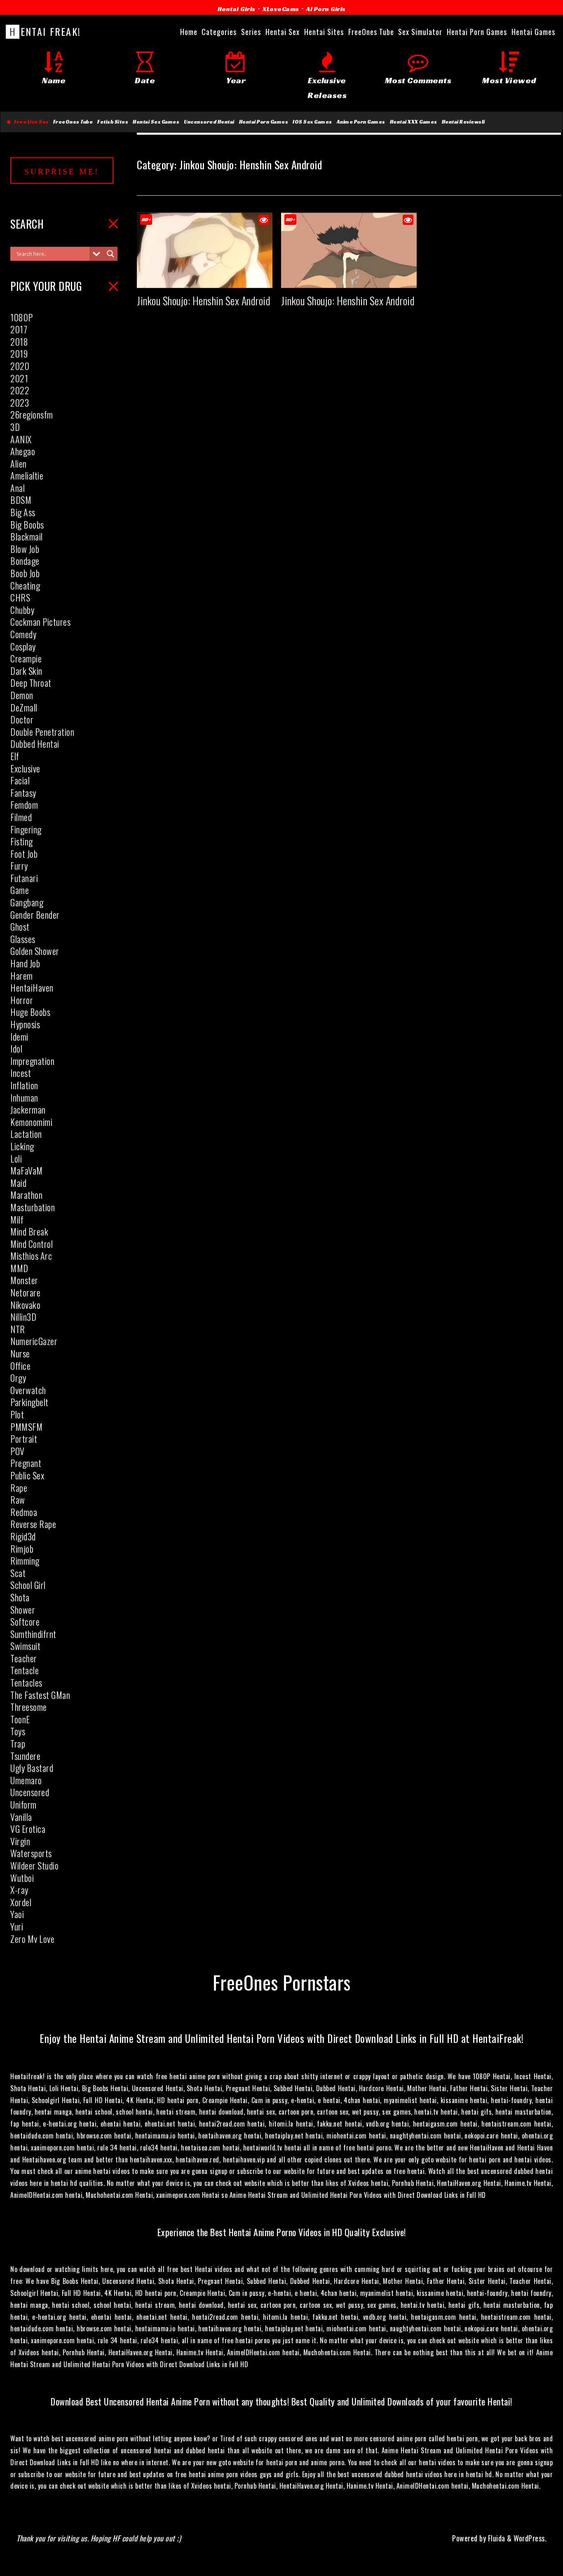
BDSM (21, 500)
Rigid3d (23, 1536)
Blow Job (25, 549)
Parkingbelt (29, 1402)
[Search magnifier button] (110, 254)
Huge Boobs (30, 1012)
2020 (20, 366)
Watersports (31, 1853)
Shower (23, 1610)
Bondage (25, 561)
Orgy (18, 1378)
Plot (17, 1414)
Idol (16, 1048)
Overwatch (28, 1390)
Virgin (20, 1841)
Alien (19, 463)
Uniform (23, 1804)
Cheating (25, 585)
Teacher (24, 1658)
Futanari (24, 878)
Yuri (17, 1926)
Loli (16, 1158)
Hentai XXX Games (414, 122)
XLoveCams (281, 9)
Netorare (25, 1292)
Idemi (19, 1036)
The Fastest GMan (40, 1695)
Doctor (22, 719)
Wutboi (22, 1878)
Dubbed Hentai (35, 744)
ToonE (20, 1719)
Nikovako (25, 1305)
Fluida (496, 2538)
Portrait (24, 1439)
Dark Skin (26, 671)
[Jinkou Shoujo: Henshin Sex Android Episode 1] (205, 281)
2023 (20, 402)
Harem (22, 976)
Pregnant (26, 1463)
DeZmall (24, 707)
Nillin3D (23, 1317)
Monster (24, 1280)
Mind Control (32, 1244)
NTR (18, 1329)
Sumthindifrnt (33, 1634)
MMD (19, 1268)
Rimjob (22, 1549)
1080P (22, 317)
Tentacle (25, 1670)
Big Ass (23, 512)
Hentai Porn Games (264, 122)
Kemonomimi (31, 1122)
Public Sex (27, 1475)
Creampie (26, 658)
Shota (20, 1597)
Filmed (21, 817)
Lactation (26, 1134)
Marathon (26, 1195)
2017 (19, 329)
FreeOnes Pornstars (282, 1982)
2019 (19, 353)
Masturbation (33, 1207)
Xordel (21, 1902)
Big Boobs (27, 524)
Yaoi (17, 1914)
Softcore (25, 1621)
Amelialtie (27, 475)
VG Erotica (28, 1829)
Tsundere (25, 1756)
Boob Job (25, 573)
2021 (19, 378)
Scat (18, 1573)
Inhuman (24, 1097)
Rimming (25, 1561)
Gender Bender (35, 915)
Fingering (26, 829)
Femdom (24, 805)
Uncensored (30, 1792)
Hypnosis (25, 1024)
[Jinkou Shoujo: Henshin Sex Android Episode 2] (349, 281)
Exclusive (25, 768)
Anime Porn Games (361, 122)
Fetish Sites (113, 122)
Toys (18, 1731)
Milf (17, 1219)
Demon (22, 695)
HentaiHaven (32, 987)
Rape (19, 1488)
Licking (22, 1146)
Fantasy (23, 793)
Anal (18, 488)
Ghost (20, 927)
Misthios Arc (31, 1256)
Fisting (22, 841)
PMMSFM (26, 1427)
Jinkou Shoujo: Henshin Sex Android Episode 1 (222, 301)
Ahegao (23, 451)
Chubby (22, 610)
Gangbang (27, 902)
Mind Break (29, 1231)
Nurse (20, 1353)
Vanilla (21, 1817)
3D (15, 427)
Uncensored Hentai (209, 122)
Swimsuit (25, 1646)
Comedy (23, 634)
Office (20, 1366)
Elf (15, 756)
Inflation (24, 1085)
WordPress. (530, 2538)
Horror (22, 1000)
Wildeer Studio (34, 1865)
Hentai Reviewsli (463, 122)
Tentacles (26, 1682)
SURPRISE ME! (62, 171)
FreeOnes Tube (73, 122)
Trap (18, 1743)
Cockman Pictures (40, 622)
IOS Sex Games (312, 122)
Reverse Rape (33, 1524)
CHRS (20, 597)
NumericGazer (34, 1341)
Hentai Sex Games (156, 122)
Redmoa (24, 1512)
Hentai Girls (237, 9)
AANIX (21, 439)
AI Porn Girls (326, 9)
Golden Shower (35, 951)
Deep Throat (31, 683)
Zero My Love (32, 1939)
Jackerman (28, 1109)
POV (18, 1451)
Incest (21, 1073)
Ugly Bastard (32, 1768)
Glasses (23, 939)
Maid (18, 1183)
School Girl (28, 1585)
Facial (20, 780)
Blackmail (27, 536)
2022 (20, 390)
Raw (18, 1500)
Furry (19, 866)
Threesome (29, 1707)
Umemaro (26, 1780)
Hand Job (25, 963)
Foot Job (24, 854)
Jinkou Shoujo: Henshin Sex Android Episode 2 (367, 301)
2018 (19, 342)
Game (20, 890)
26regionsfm (32, 414)
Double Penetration (42, 732)
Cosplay (23, 646)
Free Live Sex (30, 122)
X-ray (19, 1890)
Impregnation (32, 1061)
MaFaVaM (27, 1170)
